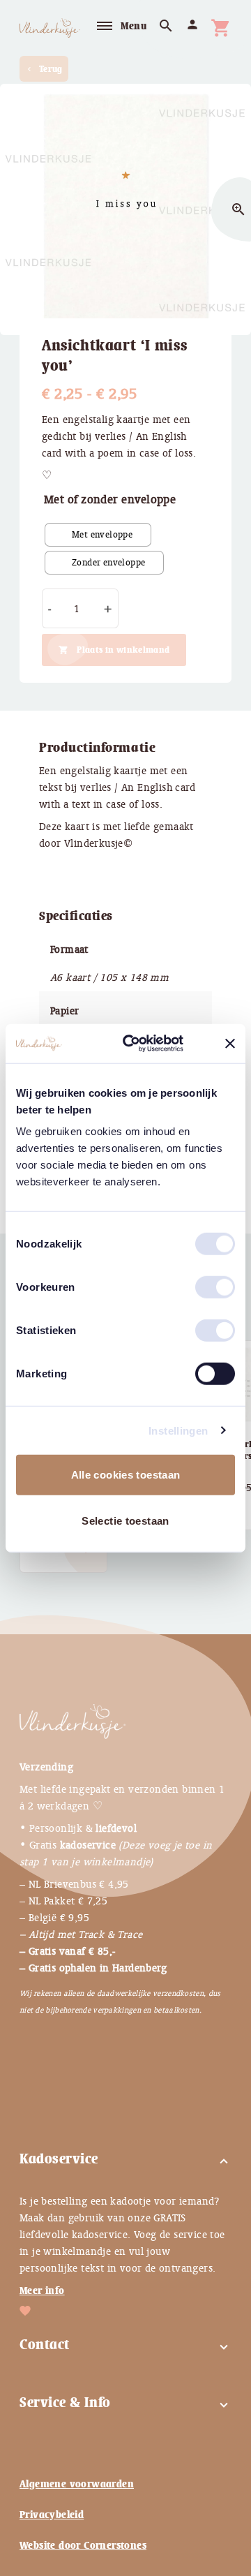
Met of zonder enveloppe (110, 499)
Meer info (42, 2290)
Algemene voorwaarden (77, 2484)
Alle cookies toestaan (126, 1475)
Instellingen (178, 1430)
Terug (44, 69)
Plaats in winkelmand (123, 650)
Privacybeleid (52, 2515)
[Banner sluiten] (230, 1044)
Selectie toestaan (125, 1520)
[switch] (201, 1282)
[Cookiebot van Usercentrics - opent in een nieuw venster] (147, 1044)
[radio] (98, 535)
